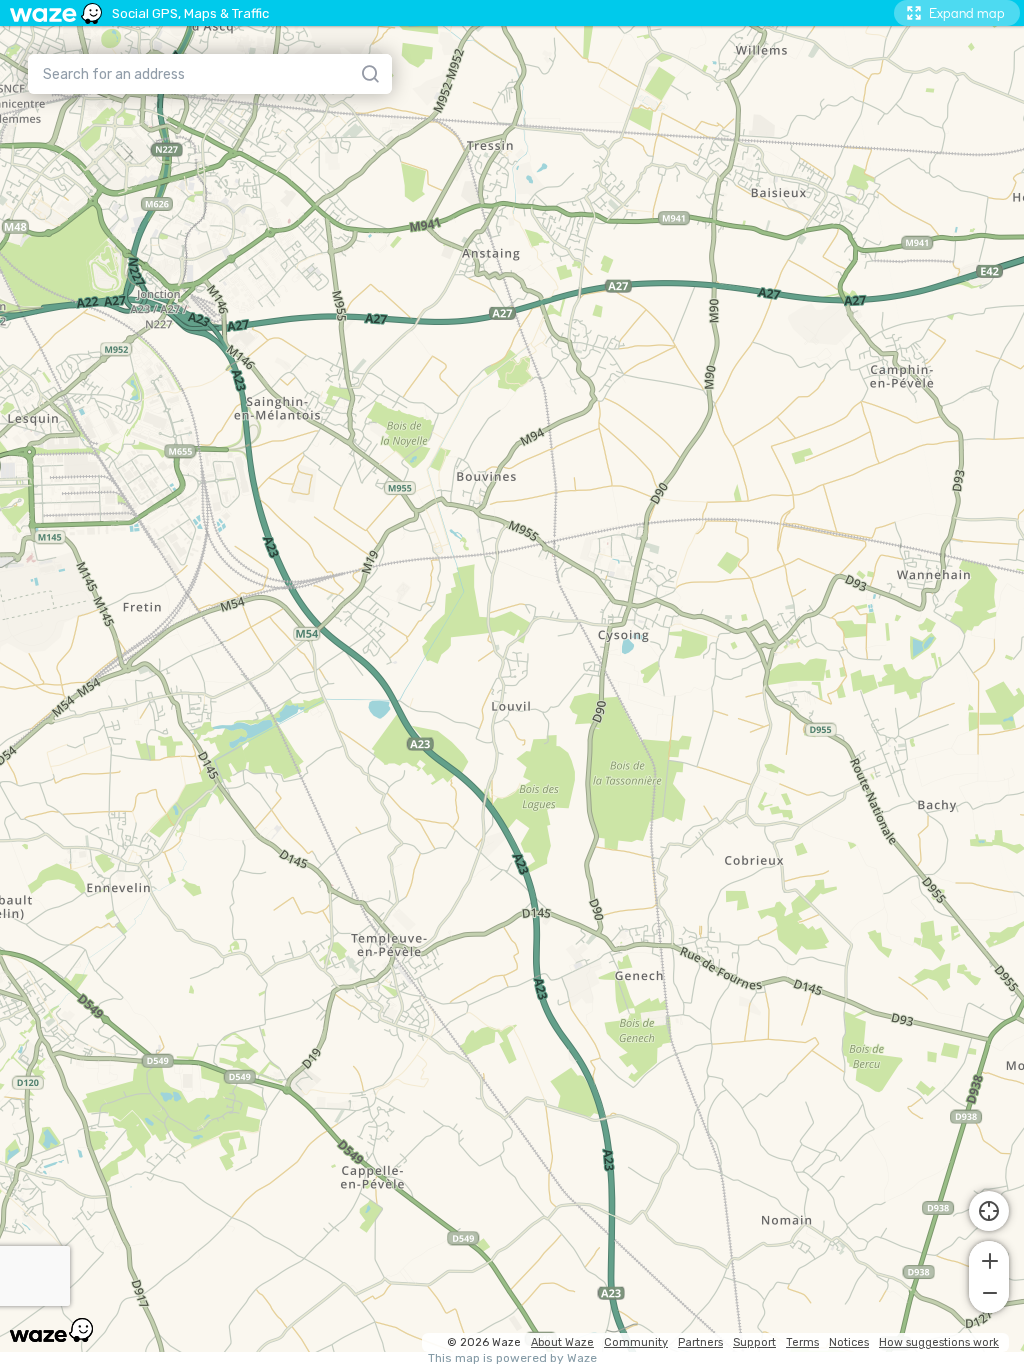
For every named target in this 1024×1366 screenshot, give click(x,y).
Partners (700, 1342)
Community (636, 1342)
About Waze (562, 1342)
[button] (989, 1259)
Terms (802, 1342)
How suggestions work (939, 1342)
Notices (849, 1342)
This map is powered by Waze (512, 1358)
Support (754, 1342)
